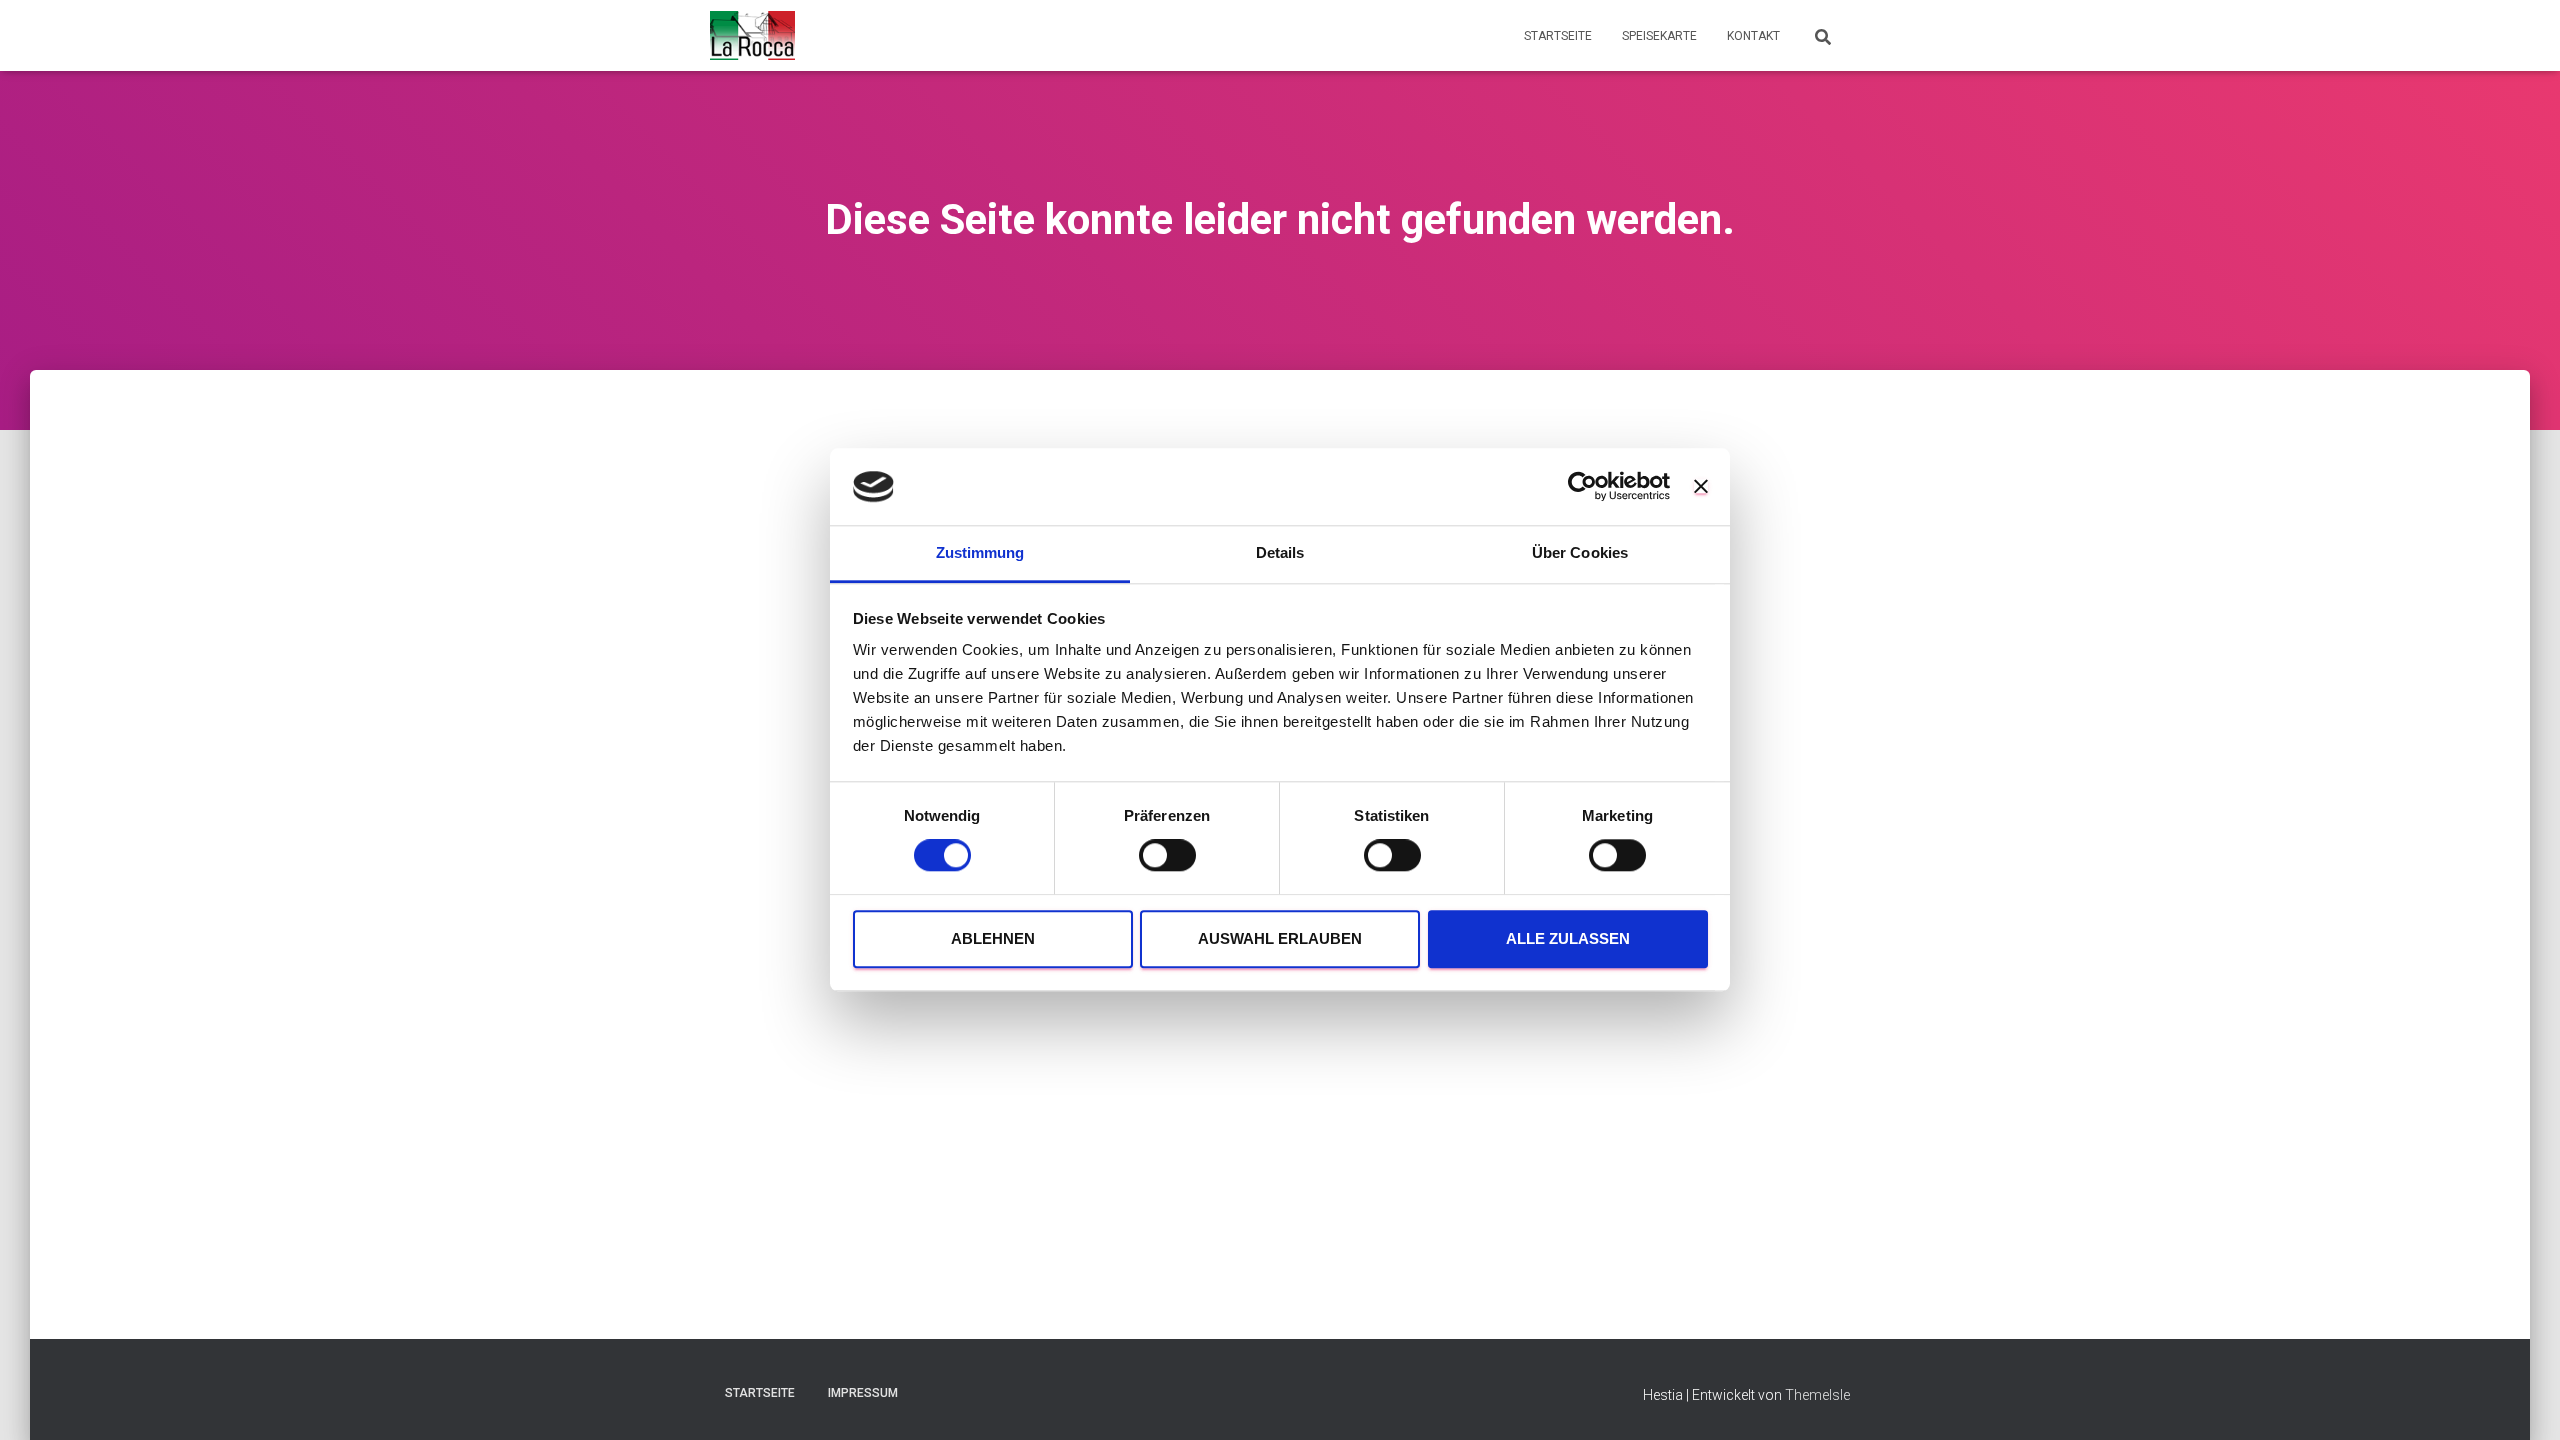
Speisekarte (1659, 36)
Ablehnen (993, 938)
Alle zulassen (1568, 938)
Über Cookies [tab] (1580, 552)
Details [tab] (1280, 552)
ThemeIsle (1817, 1395)
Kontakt (1753, 36)
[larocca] (752, 36)
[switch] (1167, 856)
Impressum (863, 1393)
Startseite (1558, 36)
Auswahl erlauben (1280, 938)
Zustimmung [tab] (980, 552)
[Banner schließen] (1701, 487)
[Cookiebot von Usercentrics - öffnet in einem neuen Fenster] (1582, 487)
